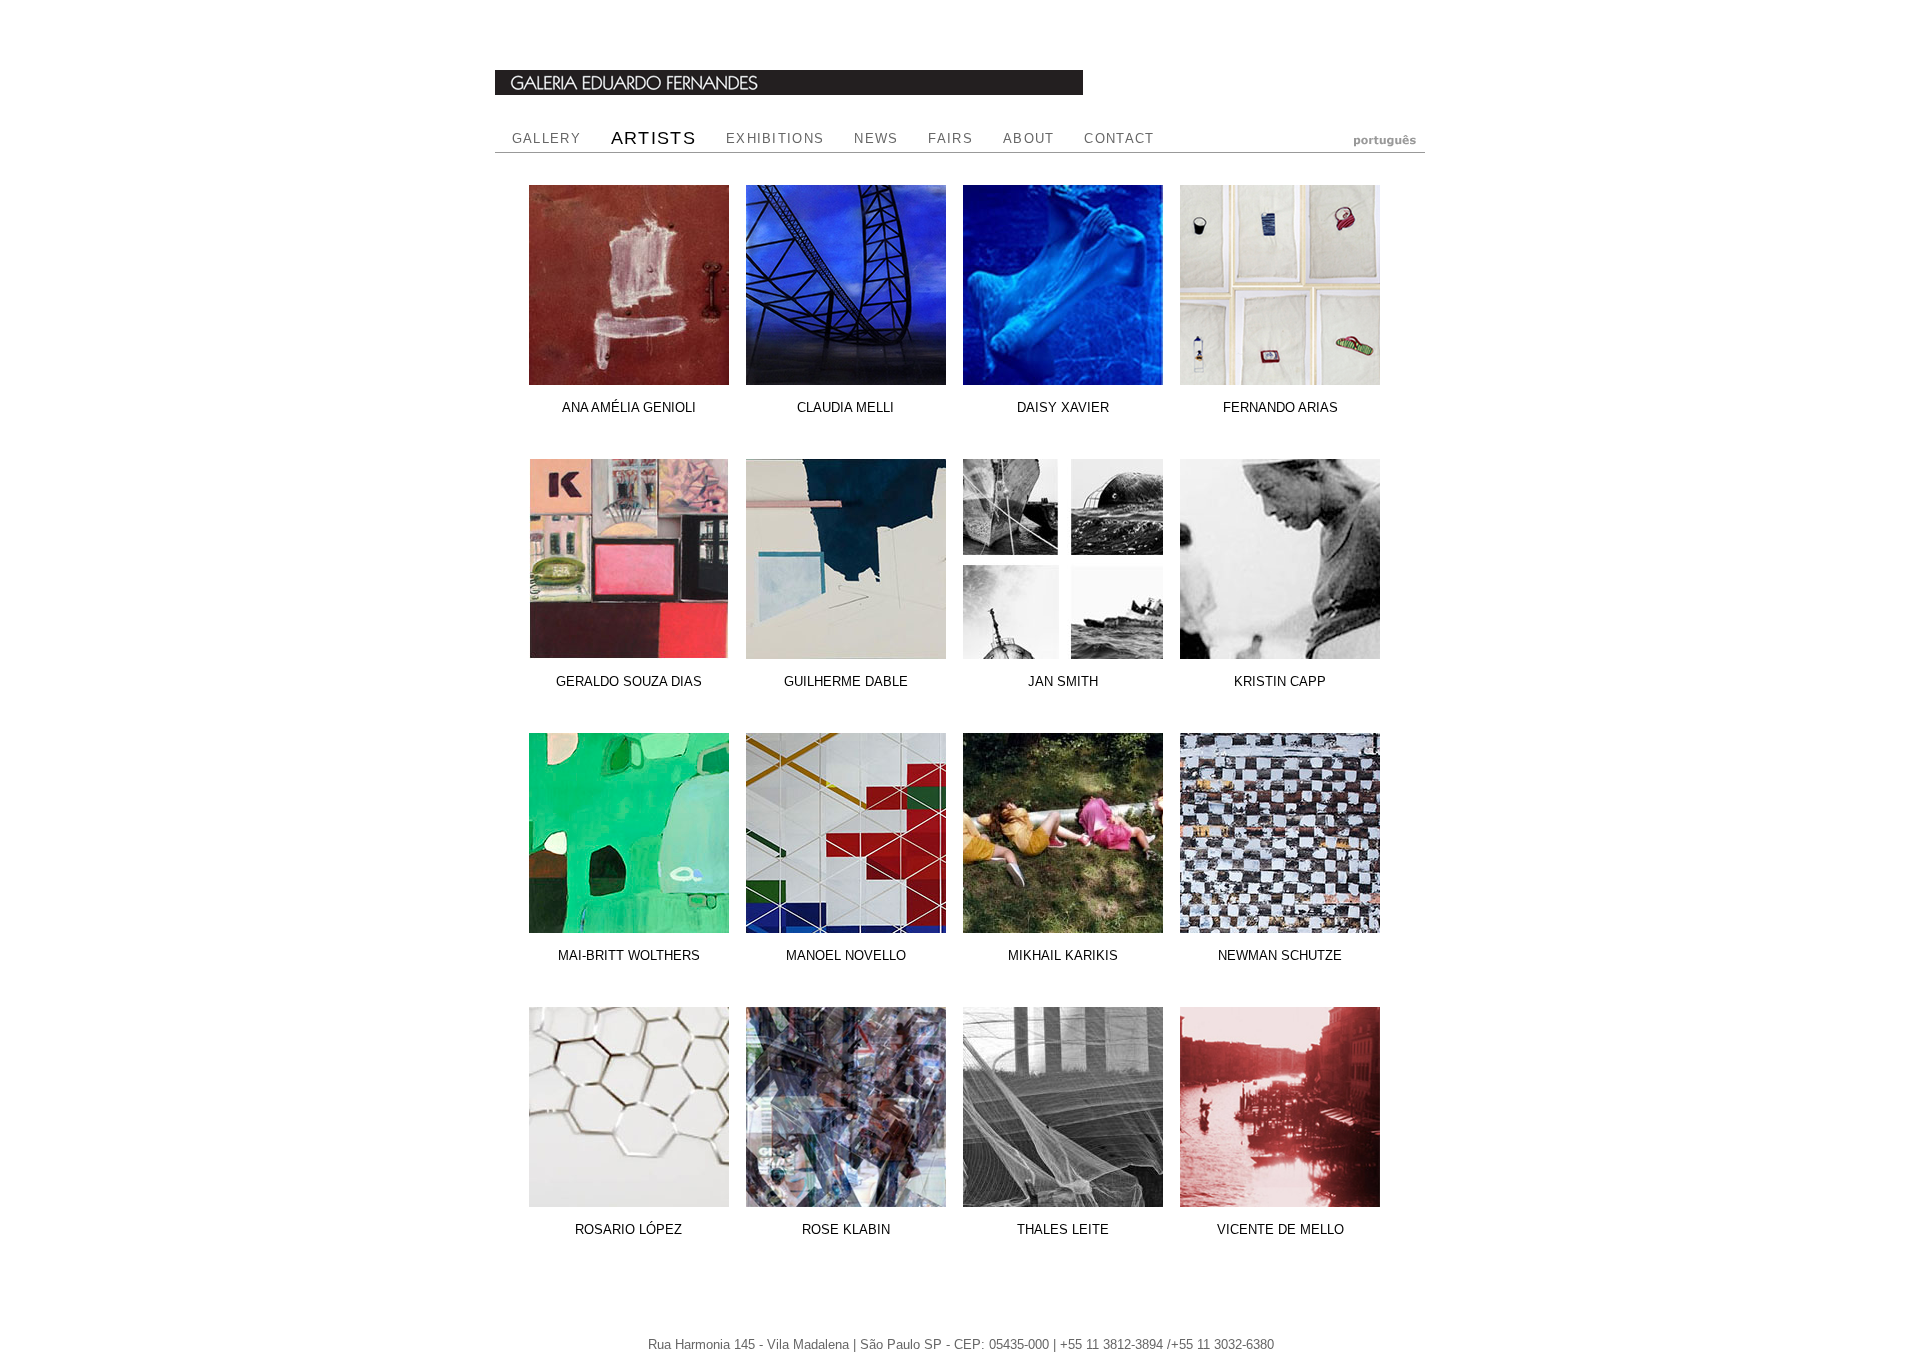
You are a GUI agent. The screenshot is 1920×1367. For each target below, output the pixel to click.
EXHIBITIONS (775, 138)
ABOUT (1029, 138)
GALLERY (546, 138)
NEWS (876, 138)
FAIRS (950, 138)
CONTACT (1119, 138)
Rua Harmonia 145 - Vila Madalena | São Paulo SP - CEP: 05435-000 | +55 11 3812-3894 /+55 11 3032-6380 (961, 1344)
